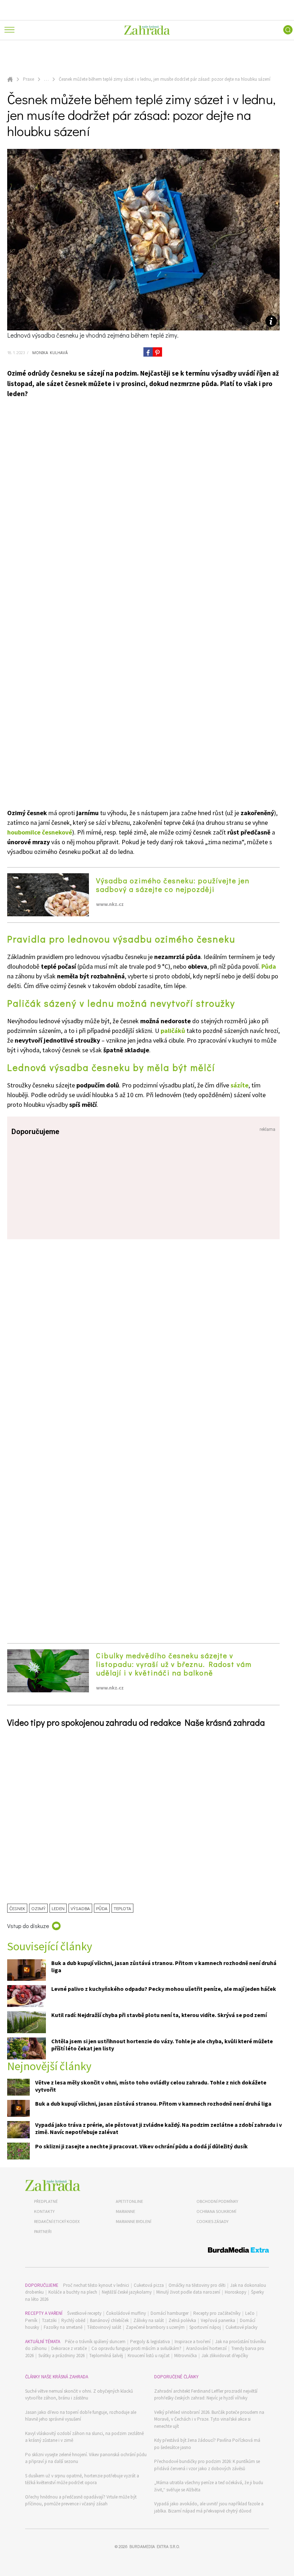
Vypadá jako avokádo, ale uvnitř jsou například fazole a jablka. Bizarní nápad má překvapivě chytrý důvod (209, 2507)
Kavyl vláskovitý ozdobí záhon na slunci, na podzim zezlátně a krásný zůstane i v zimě (84, 2437)
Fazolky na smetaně (63, 2327)
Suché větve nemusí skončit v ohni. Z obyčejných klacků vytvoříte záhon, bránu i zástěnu (79, 2395)
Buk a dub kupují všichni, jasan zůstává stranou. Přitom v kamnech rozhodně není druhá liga (153, 2103)
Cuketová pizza (149, 2285)
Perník (31, 2320)
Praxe (29, 79)
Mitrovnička (186, 2356)
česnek (17, 1908)
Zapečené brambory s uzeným (155, 2327)
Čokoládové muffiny (126, 2313)
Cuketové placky (241, 2327)
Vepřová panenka (218, 2320)
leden (58, 1908)
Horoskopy (236, 2292)
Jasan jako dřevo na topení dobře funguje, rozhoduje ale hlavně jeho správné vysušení (81, 2416)
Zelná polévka (182, 2320)
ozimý (38, 1908)
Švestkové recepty (84, 2313)
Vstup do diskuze (28, 1926)
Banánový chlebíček (109, 2320)
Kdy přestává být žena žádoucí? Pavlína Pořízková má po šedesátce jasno (207, 2444)
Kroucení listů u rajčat (149, 2356)
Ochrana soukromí (216, 2211)
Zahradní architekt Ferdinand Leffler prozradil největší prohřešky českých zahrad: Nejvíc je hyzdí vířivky (206, 2395)
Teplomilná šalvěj (106, 2356)
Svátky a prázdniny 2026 (61, 2356)
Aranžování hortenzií (206, 2348)
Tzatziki (49, 2320)
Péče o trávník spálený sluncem (95, 2342)
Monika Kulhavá (49, 352)
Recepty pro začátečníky (217, 2313)
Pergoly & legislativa (150, 2342)
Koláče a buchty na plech (73, 2292)
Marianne (125, 2211)
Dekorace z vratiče (69, 2348)
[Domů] (53, 2185)
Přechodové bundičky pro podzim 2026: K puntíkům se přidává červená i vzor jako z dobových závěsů (207, 2465)
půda (102, 1908)
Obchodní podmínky (217, 2201)
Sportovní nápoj (205, 2327)
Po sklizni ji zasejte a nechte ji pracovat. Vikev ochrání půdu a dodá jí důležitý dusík (141, 2146)
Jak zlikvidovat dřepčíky (225, 2356)
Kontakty (44, 2211)
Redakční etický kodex (57, 2221)
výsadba (80, 1908)
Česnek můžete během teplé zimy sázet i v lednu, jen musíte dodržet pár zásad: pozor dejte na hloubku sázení (165, 79)
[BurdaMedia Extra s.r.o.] (147, 2251)
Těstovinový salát (104, 2327)
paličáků (173, 1031)
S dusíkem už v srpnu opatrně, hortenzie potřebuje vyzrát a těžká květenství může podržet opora (82, 2479)
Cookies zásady (212, 2221)
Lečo (250, 2313)
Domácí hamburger (170, 2313)
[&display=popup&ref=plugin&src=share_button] (148, 352)
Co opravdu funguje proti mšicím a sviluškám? (136, 2348)
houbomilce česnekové (40, 832)
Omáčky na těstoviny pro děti (197, 2285)
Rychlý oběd (73, 2320)
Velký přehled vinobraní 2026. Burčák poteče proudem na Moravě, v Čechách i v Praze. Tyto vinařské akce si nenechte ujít (209, 2419)
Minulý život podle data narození (188, 2292)
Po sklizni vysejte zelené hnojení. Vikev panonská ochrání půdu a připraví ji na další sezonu (86, 2458)
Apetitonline (129, 2201)
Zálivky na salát (149, 2320)
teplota (122, 1908)
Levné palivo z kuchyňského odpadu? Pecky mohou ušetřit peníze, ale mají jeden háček (164, 1989)
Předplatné (46, 2201)
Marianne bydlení (134, 2221)
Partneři (43, 2231)
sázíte (240, 1085)
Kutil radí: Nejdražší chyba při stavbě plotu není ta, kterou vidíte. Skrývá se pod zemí (159, 2015)
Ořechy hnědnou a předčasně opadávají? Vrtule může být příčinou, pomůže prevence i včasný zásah (81, 2500)
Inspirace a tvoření (193, 2342)
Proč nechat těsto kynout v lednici (96, 2285)
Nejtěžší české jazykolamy (127, 2292)
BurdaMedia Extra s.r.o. (155, 2546)
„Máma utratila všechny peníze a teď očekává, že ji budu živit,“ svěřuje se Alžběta (209, 2486)
